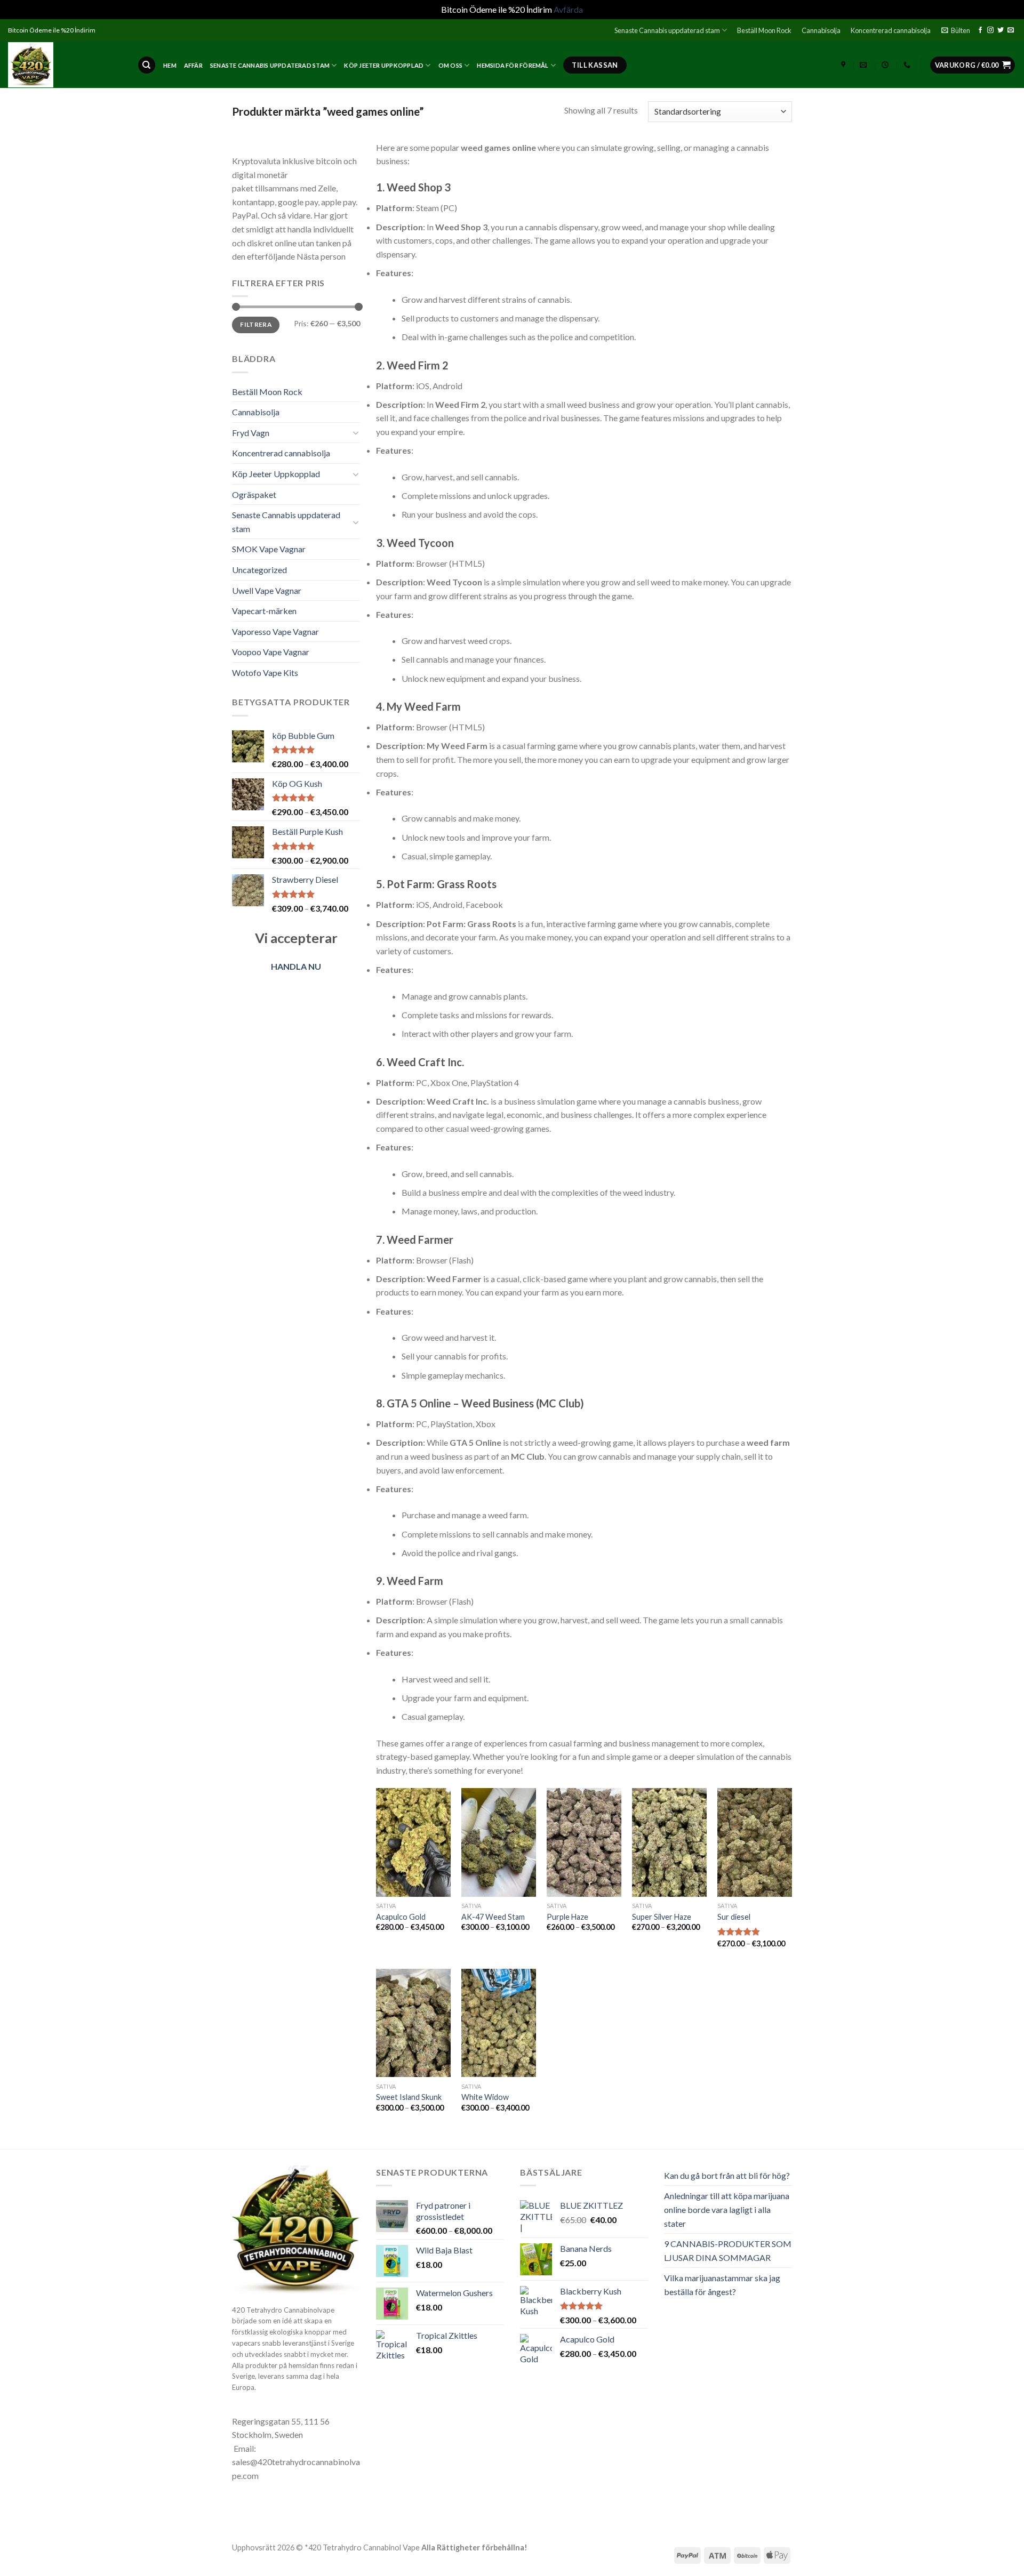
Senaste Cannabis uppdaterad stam (667, 30)
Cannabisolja (821, 30)
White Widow (485, 2097)
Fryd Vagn (251, 433)
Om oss (450, 65)
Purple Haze (567, 1917)
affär (193, 65)
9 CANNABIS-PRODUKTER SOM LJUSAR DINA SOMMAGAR (728, 2251)
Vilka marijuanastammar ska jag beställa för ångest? (722, 2285)
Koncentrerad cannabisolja (891, 30)
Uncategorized (259, 570)
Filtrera (256, 324)
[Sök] (147, 65)
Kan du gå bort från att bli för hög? (727, 2175)
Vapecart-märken (264, 611)
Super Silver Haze (662, 1917)
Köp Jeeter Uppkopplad (384, 65)
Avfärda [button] (568, 9)
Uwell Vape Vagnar (267, 590)
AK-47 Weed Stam (493, 1917)
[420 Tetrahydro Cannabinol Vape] (65, 65)
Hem (170, 65)
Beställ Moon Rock (764, 30)
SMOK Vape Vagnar (269, 549)
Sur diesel (734, 1917)
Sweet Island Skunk (409, 2097)
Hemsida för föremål (513, 65)
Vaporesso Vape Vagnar (275, 631)
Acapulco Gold (401, 1917)
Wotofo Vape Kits (265, 673)
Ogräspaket (254, 494)
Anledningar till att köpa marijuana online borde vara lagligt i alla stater (727, 2209)
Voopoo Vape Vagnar (271, 652)
